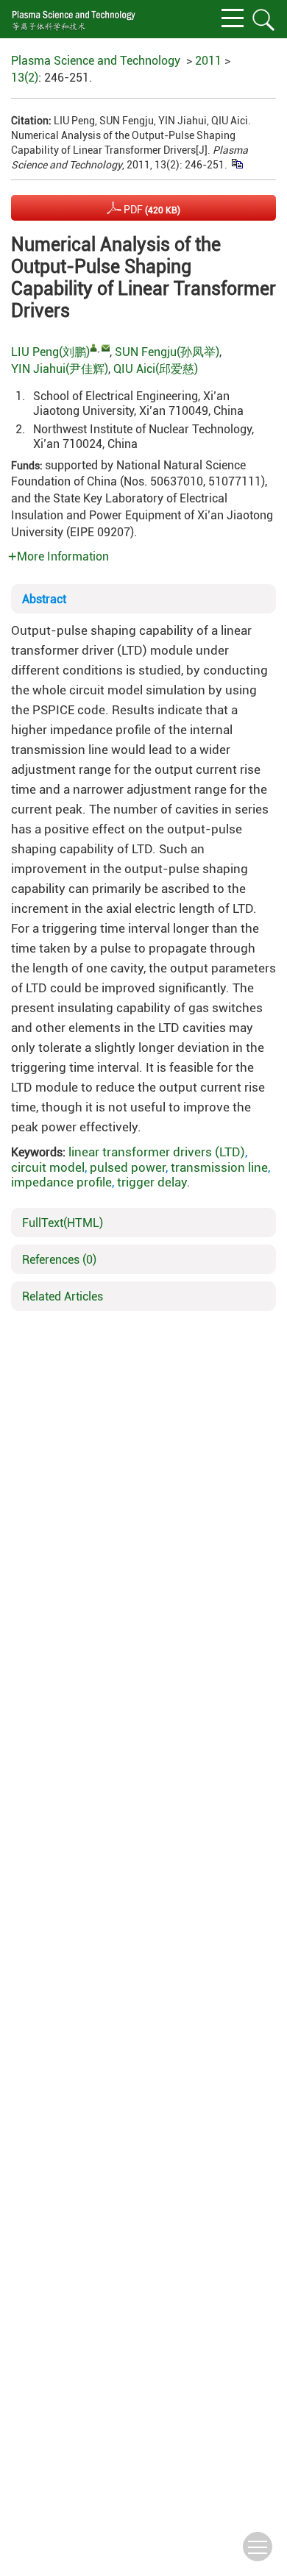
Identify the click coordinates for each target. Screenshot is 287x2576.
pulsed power (128, 1167)
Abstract (44, 599)
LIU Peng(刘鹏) (50, 352)
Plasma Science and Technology (96, 61)
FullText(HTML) (63, 1223)
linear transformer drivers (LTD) (157, 1152)
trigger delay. (154, 1182)
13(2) (25, 78)
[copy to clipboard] (237, 163)
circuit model (48, 1167)
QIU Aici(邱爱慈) (156, 369)
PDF (151, 210)
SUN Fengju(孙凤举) (167, 352)
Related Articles (63, 1296)
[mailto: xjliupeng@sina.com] (106, 348)
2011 (208, 61)
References (59, 1260)
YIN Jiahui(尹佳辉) (60, 369)
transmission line (219, 1167)
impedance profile (61, 1182)
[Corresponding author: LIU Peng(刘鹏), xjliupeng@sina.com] (94, 348)
